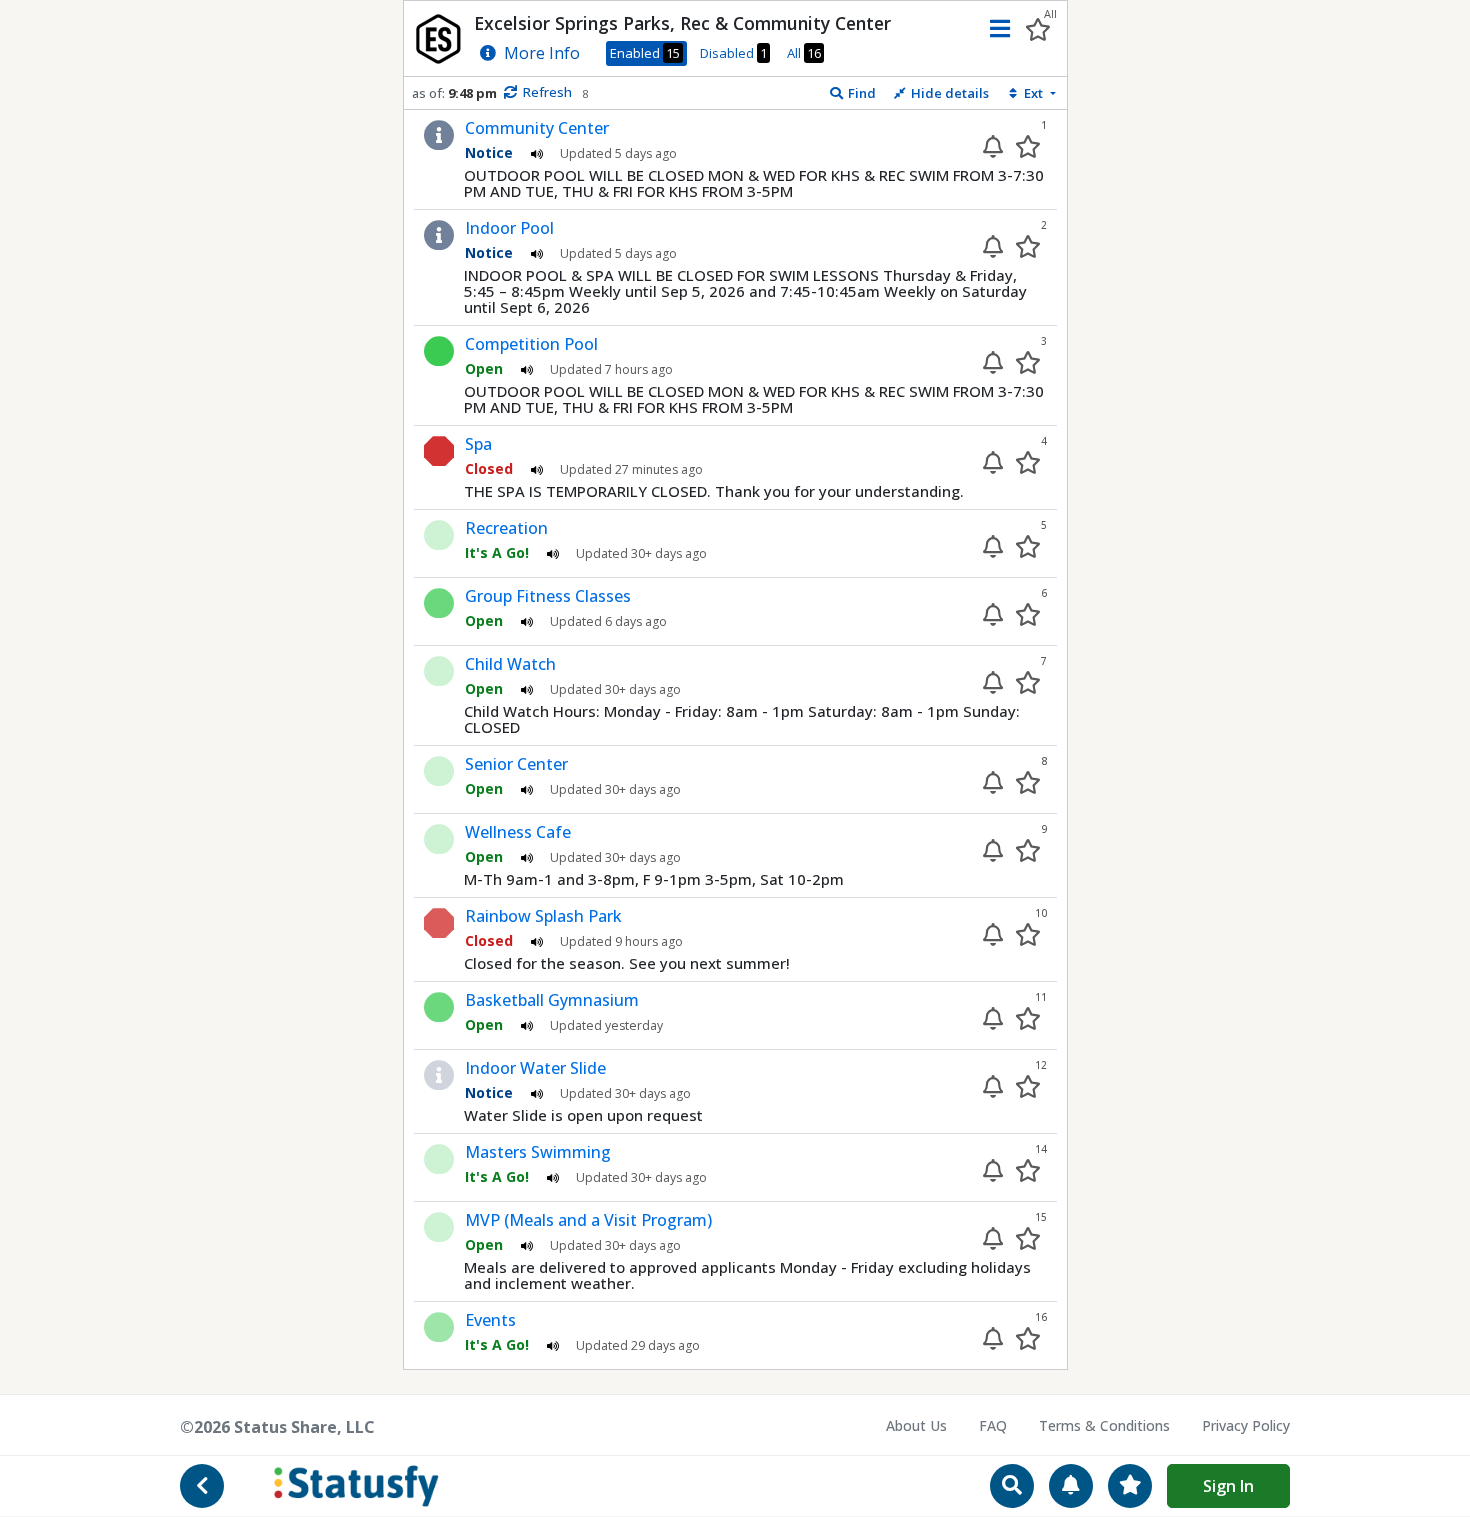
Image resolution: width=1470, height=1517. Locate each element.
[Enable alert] (993, 146)
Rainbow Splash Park (543, 916)
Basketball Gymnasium (552, 1000)
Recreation (506, 528)
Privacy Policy (1246, 1425)
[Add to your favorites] (1028, 146)
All (804, 53)
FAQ (993, 1425)
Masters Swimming (538, 1152)
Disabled (733, 53)
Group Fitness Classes (548, 596)
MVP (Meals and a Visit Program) (588, 1220)
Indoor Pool (509, 228)
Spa (478, 444)
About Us (916, 1425)
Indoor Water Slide (535, 1068)
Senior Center (516, 764)
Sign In (1228, 1486)
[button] (995, 28)
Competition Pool (531, 344)
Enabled (645, 53)
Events (490, 1320)
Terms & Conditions (1104, 1425)
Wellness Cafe (518, 832)
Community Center (537, 128)
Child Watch (510, 664)
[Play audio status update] (537, 152)
